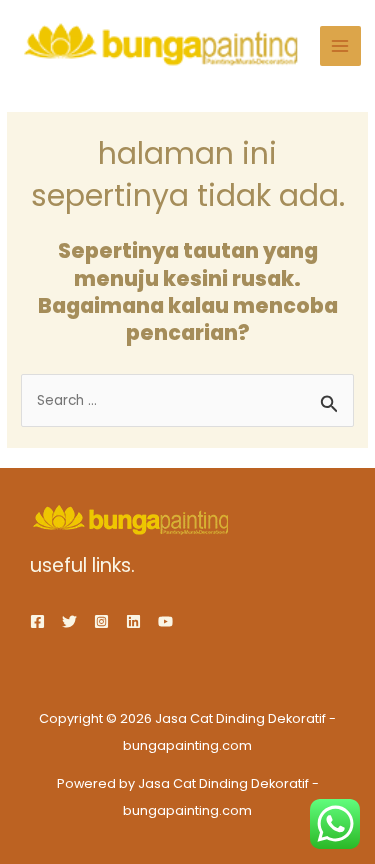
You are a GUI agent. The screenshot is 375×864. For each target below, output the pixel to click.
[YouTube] (165, 621)
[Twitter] (69, 621)
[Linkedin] (133, 621)
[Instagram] (101, 621)
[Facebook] (37, 621)
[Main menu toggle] (340, 46)
